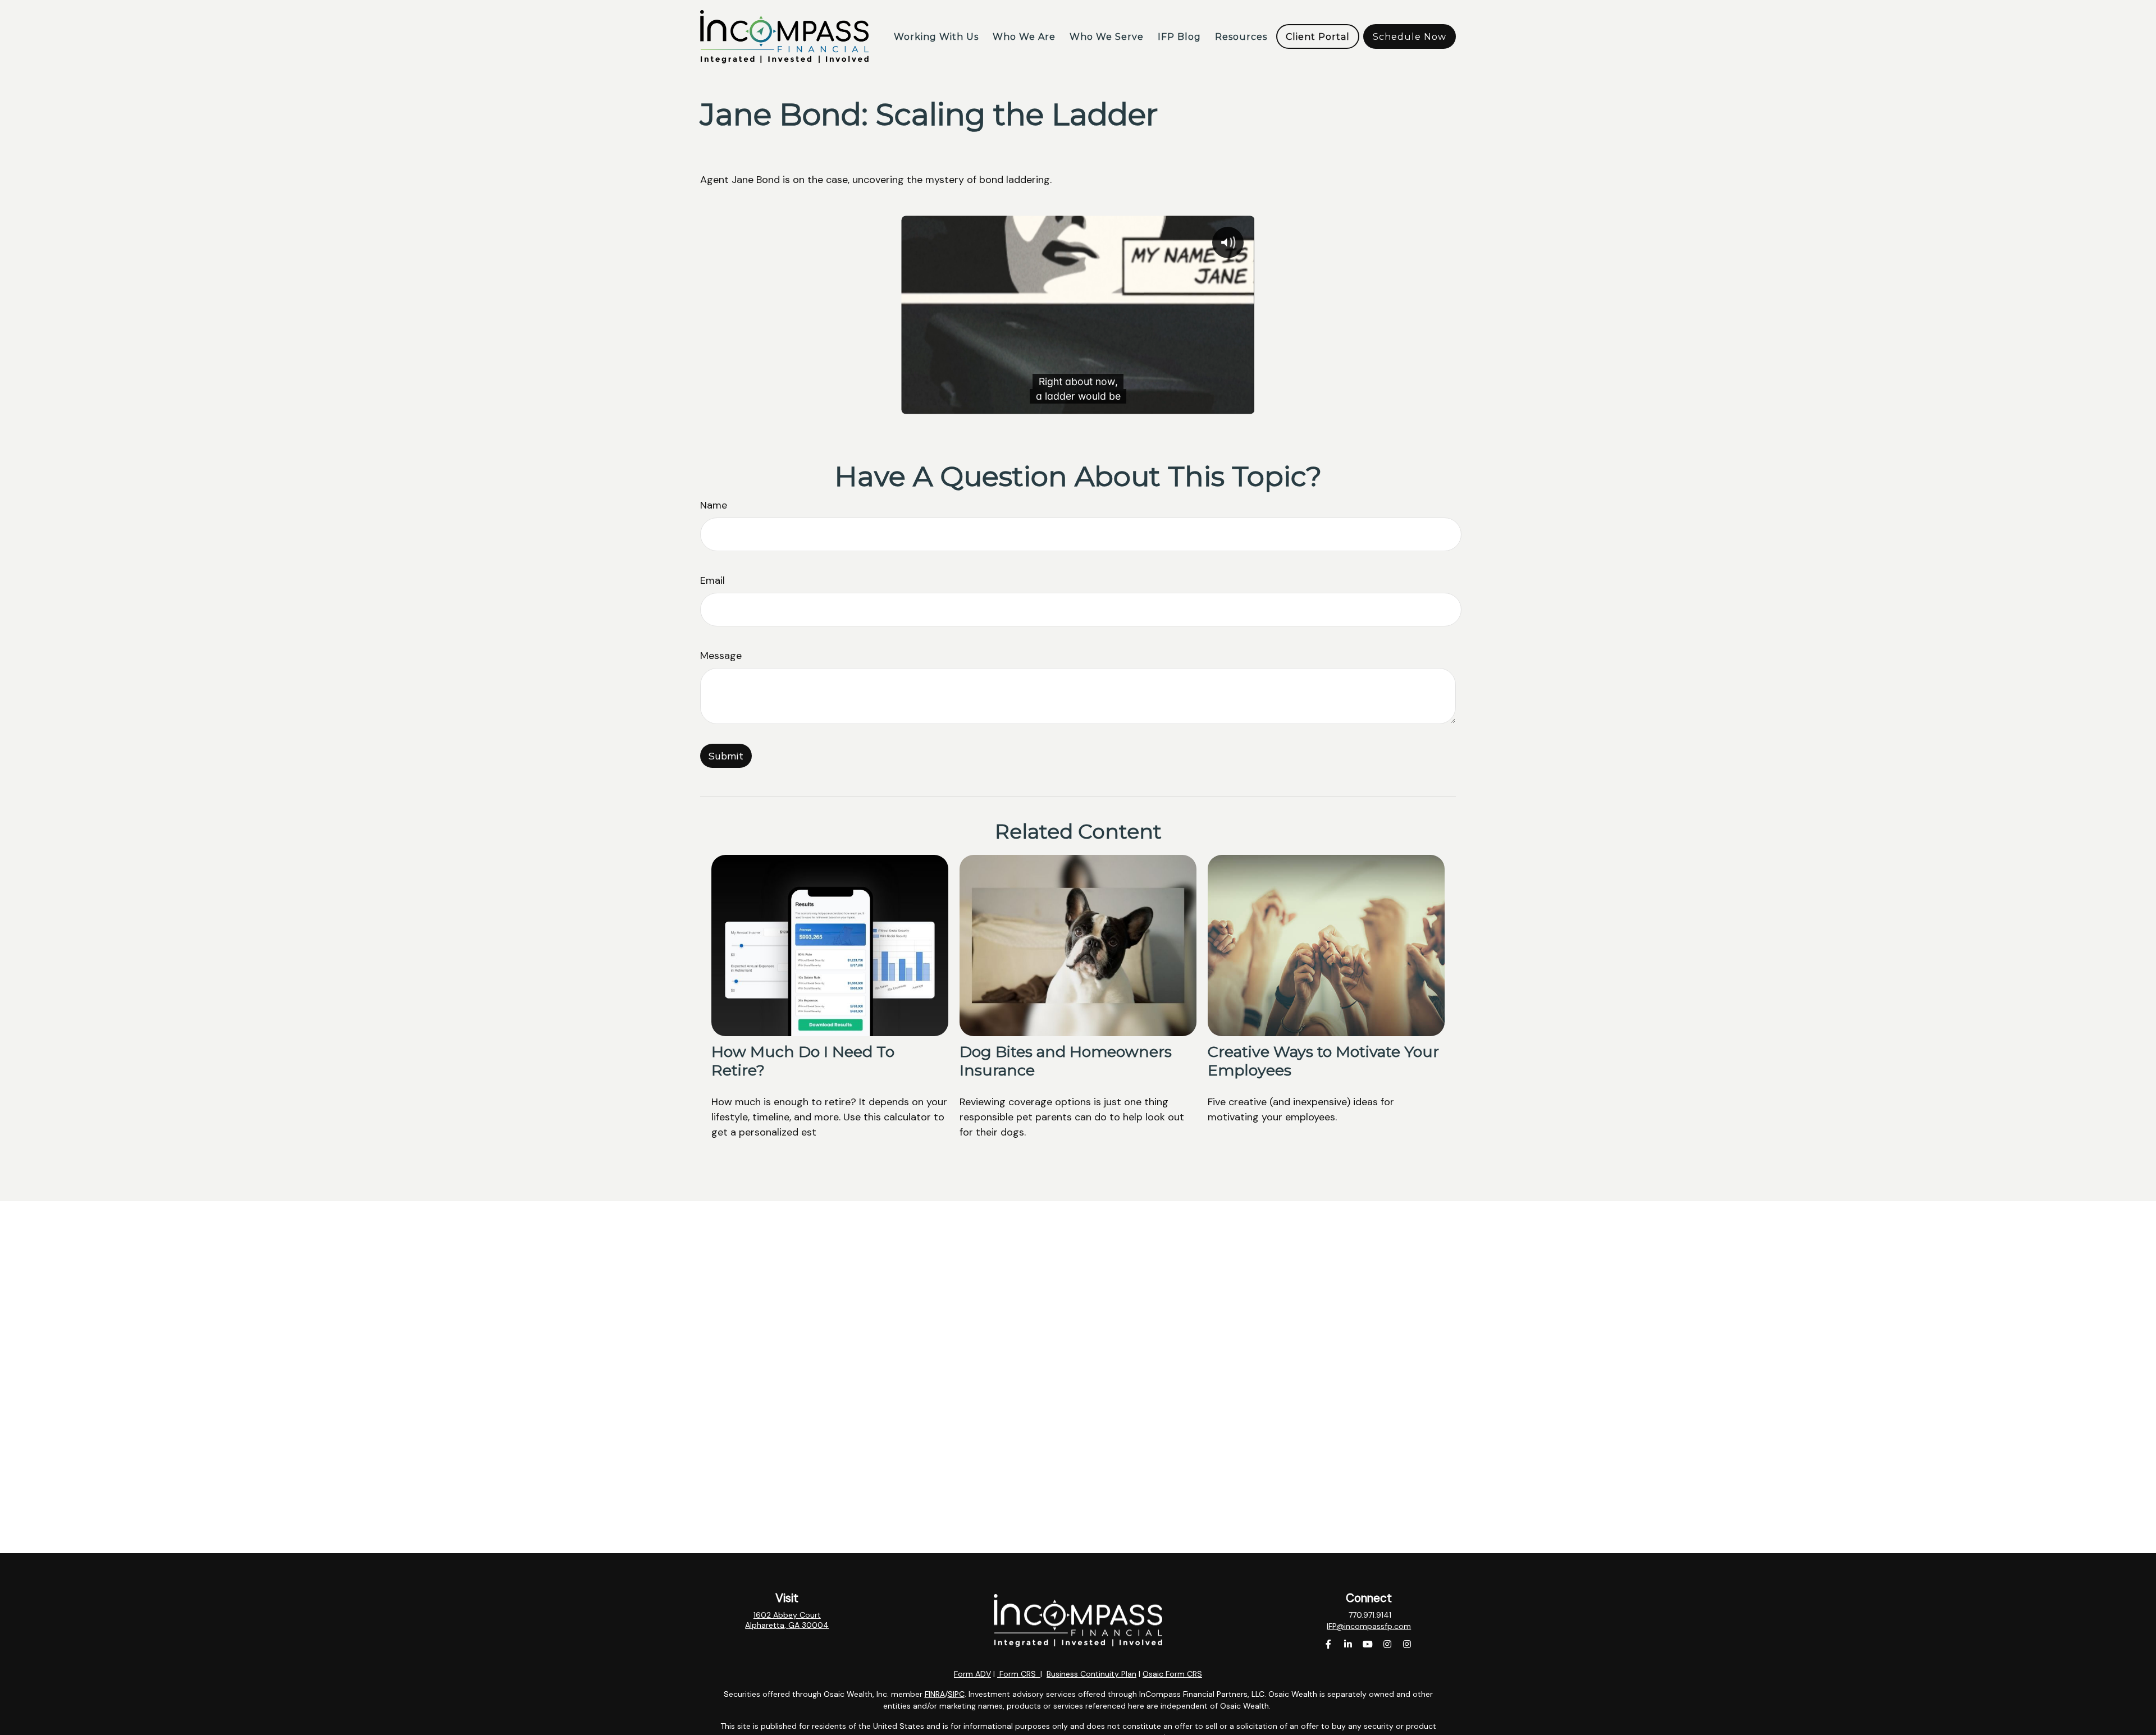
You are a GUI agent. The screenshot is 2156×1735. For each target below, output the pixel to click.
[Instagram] (1388, 1644)
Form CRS (1018, 1674)
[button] (936, 36)
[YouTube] (1368, 1644)
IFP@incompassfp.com (1369, 1626)
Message (721, 656)
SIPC (956, 1694)
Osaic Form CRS (1172, 1674)
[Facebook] (1329, 1644)
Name (714, 505)
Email (712, 580)
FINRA (935, 1694)
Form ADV (972, 1674)
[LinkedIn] (1348, 1644)
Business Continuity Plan (1091, 1674)
